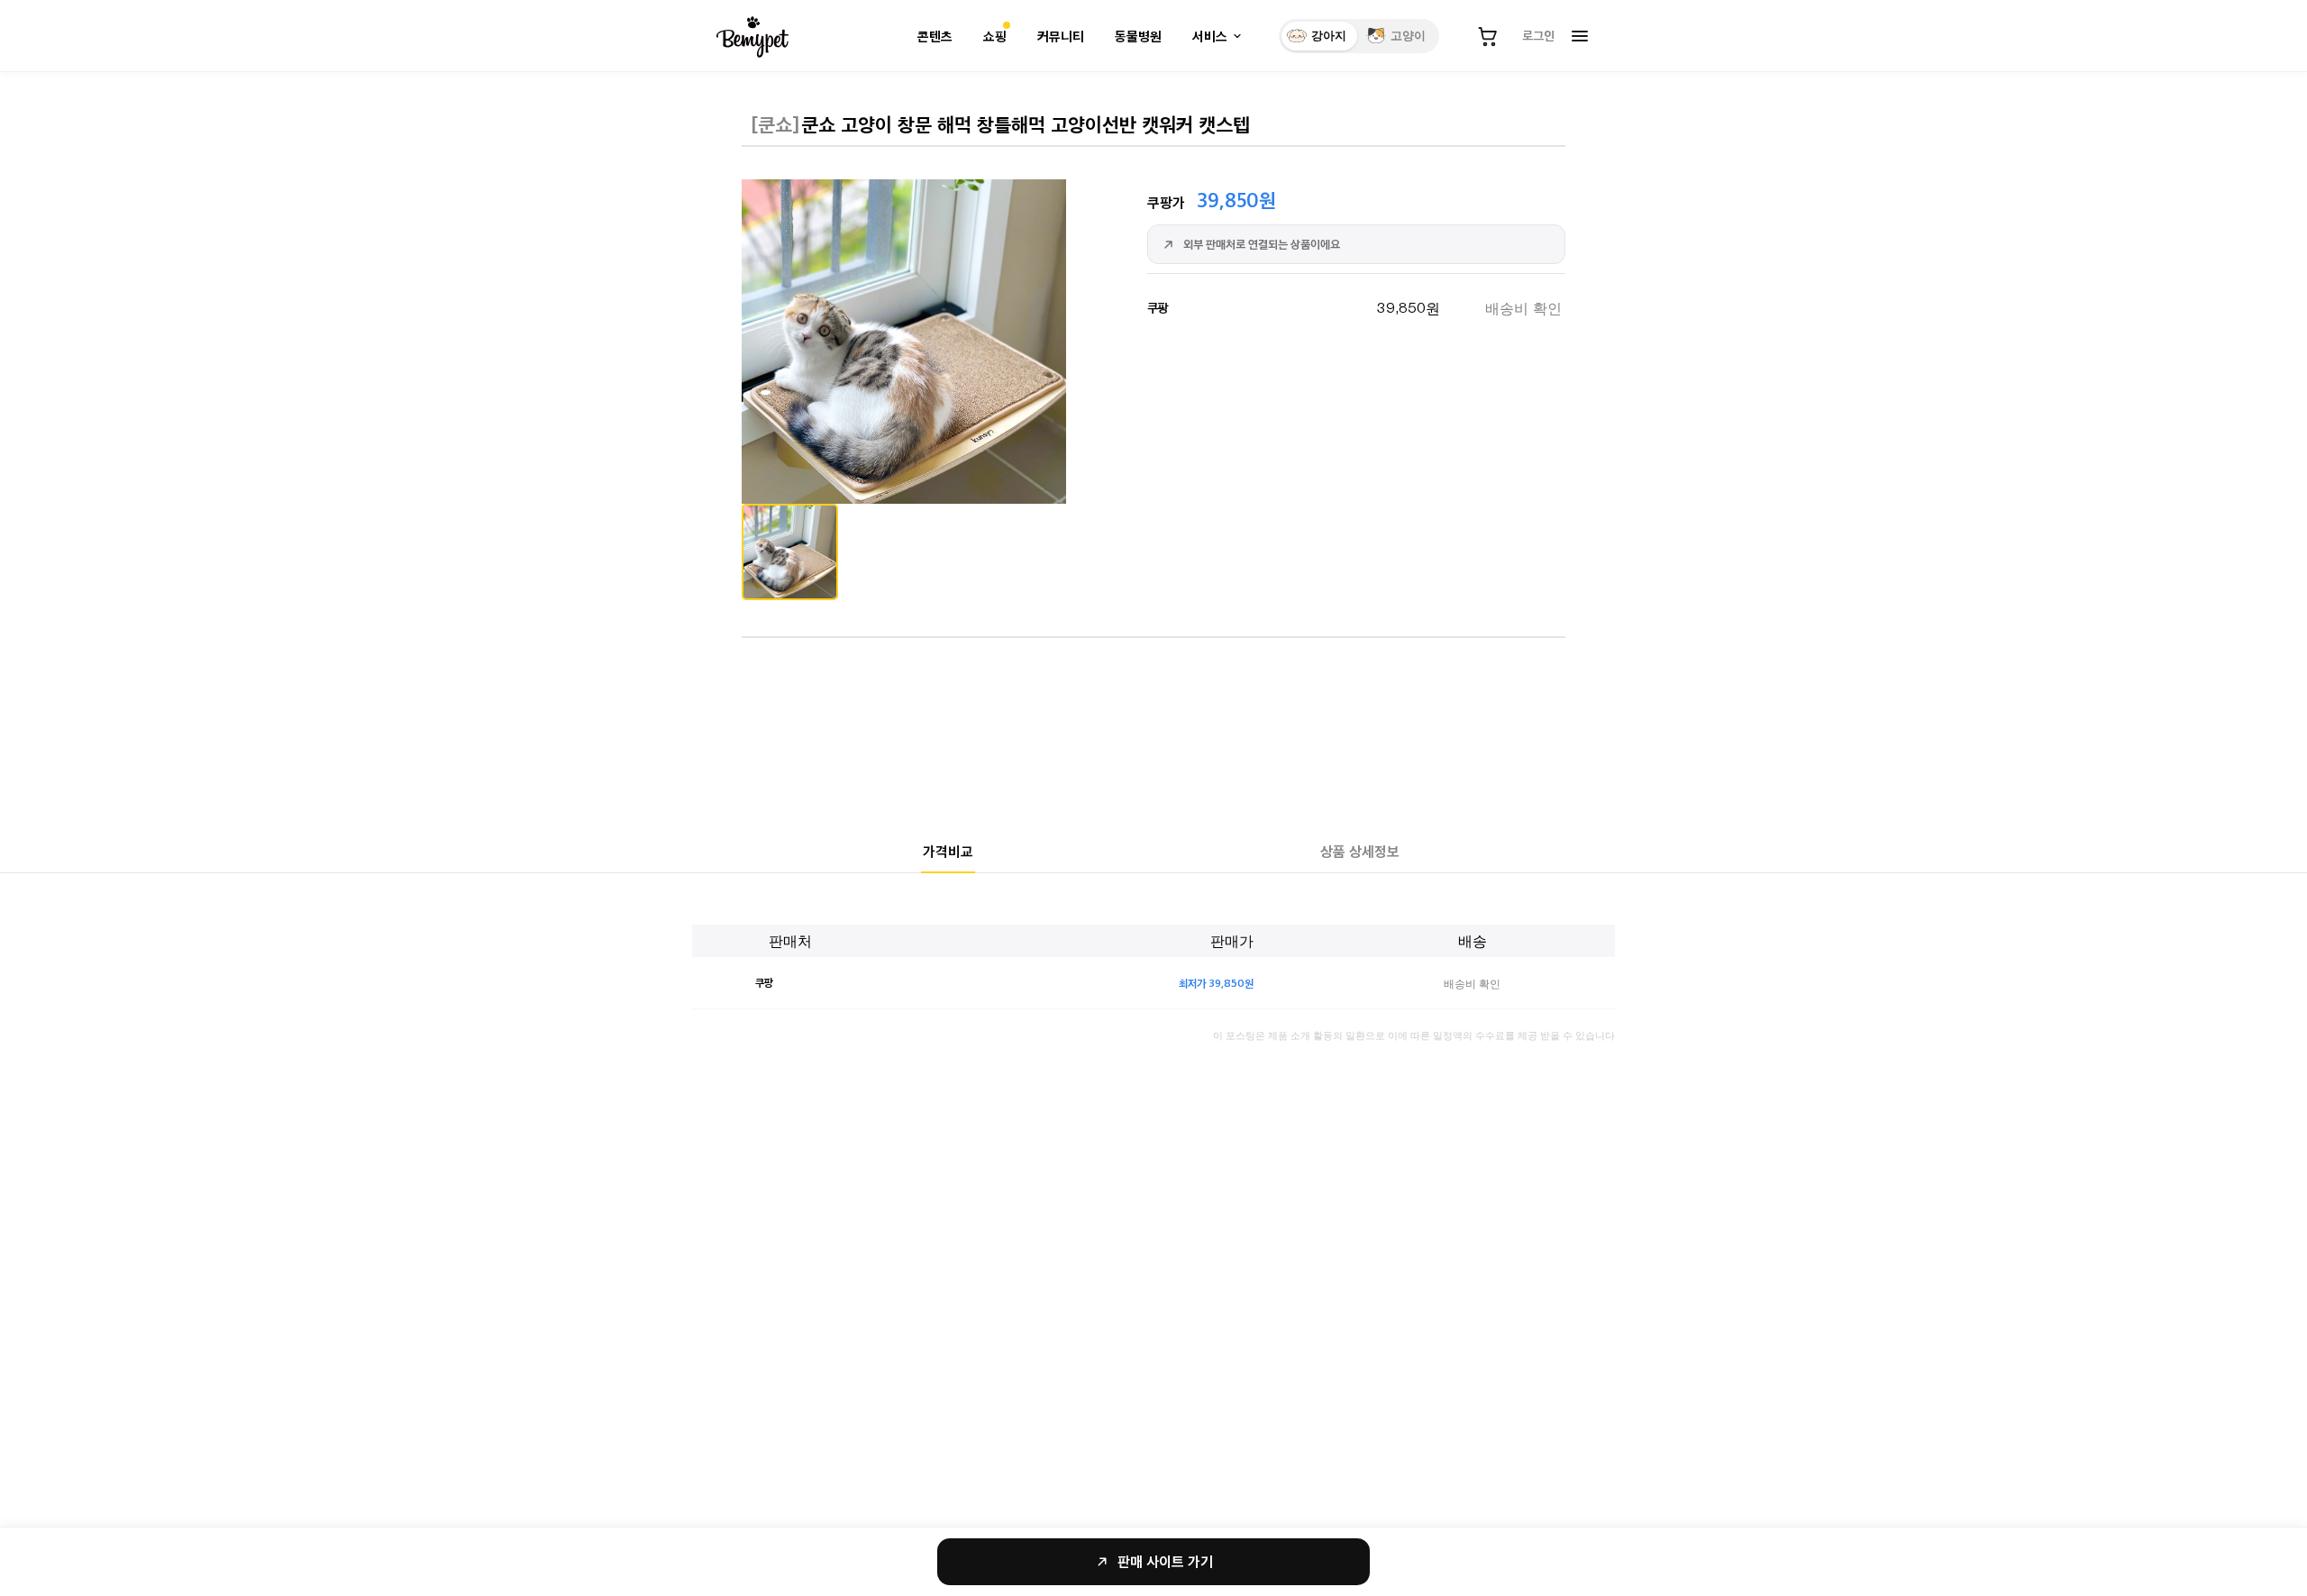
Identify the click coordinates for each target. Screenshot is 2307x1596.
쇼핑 (995, 36)
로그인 (1538, 35)
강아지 (1329, 36)
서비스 (1210, 36)
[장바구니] (1488, 36)
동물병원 (1138, 36)
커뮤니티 (1061, 36)
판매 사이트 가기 (1165, 1561)
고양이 (1408, 36)
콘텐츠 (935, 36)
